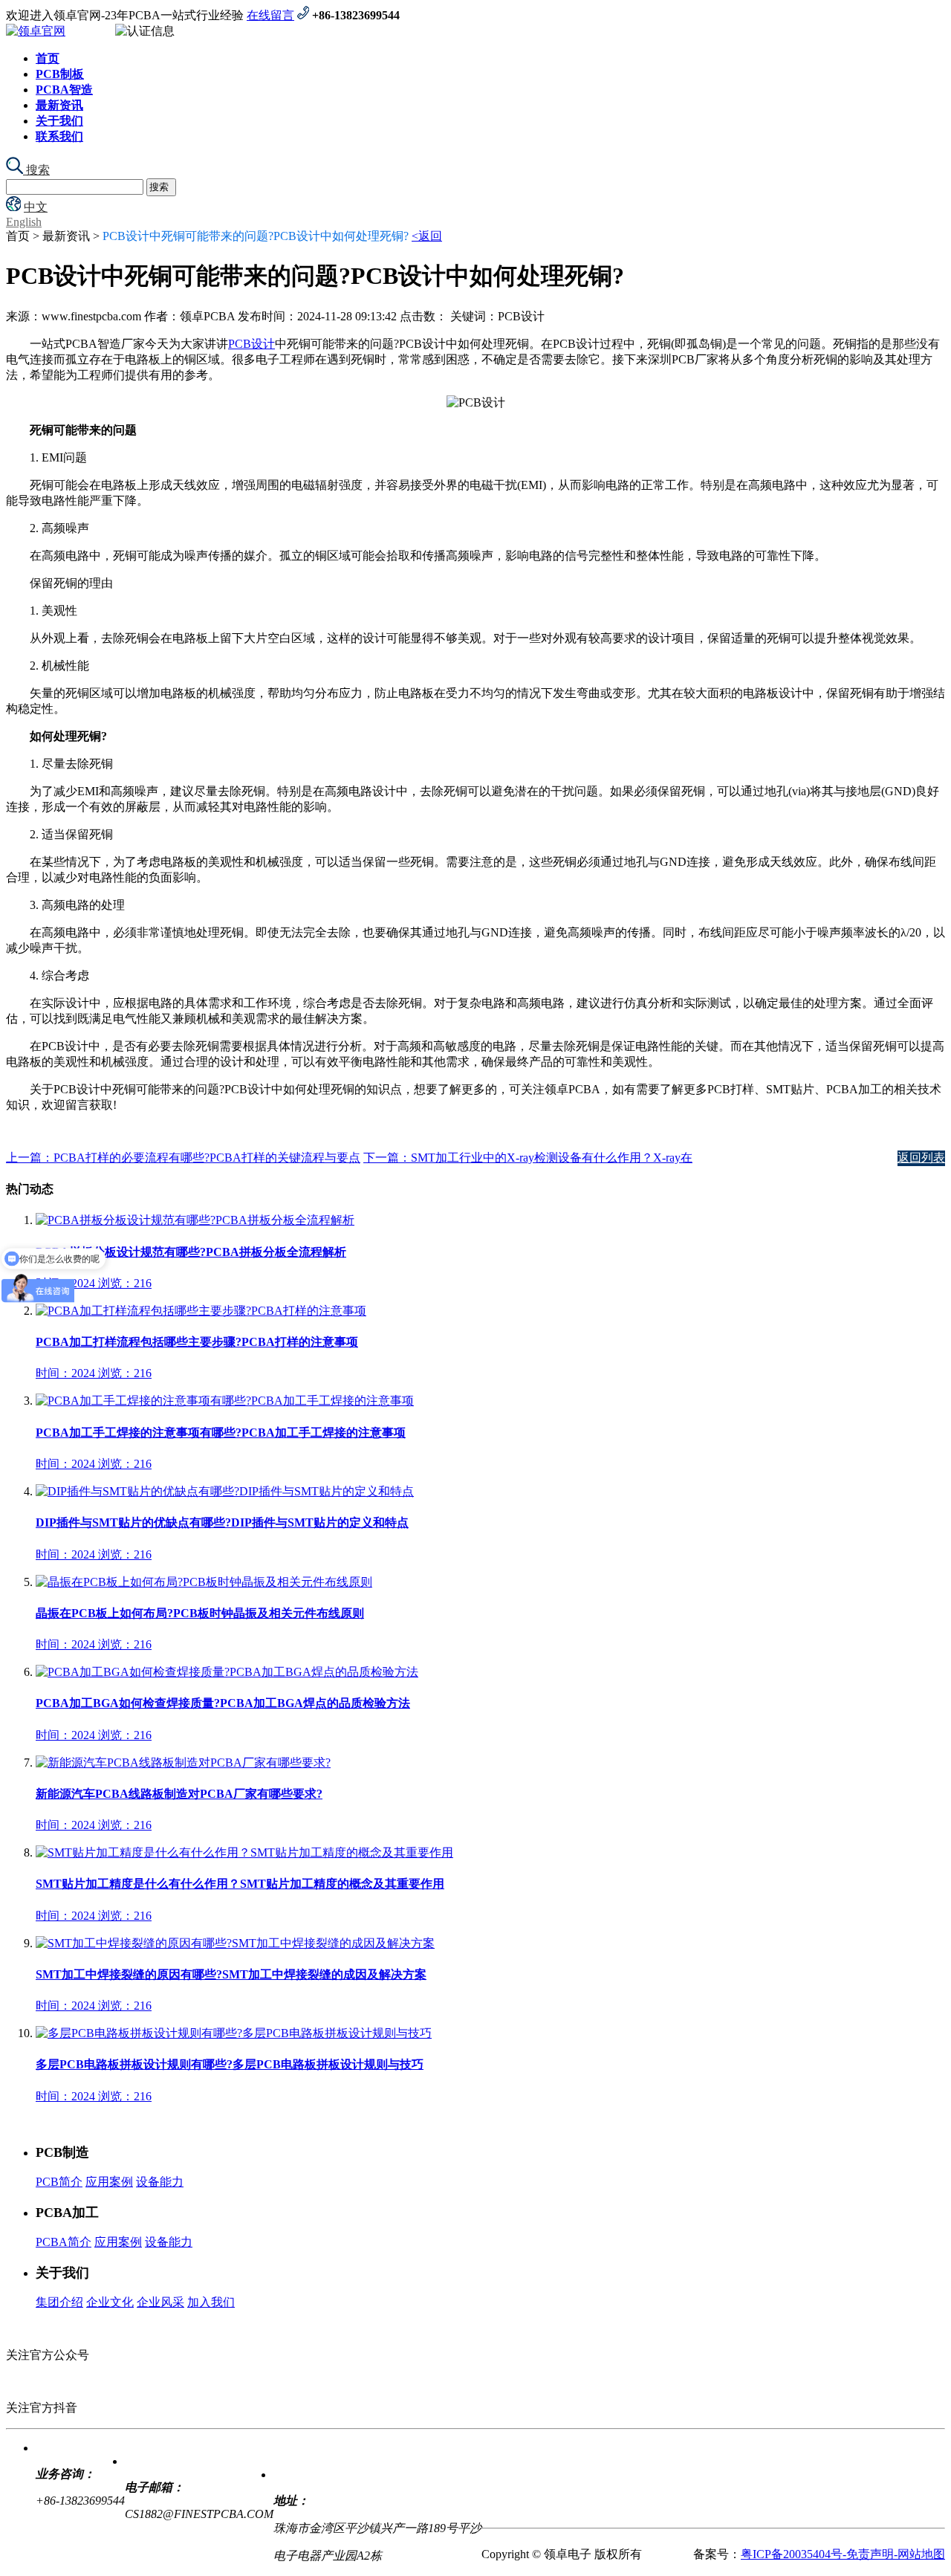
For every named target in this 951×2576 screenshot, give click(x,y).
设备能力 (160, 2182)
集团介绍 (59, 2302)
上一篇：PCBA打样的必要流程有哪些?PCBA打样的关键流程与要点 (183, 1158)
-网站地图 (919, 2554)
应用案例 (109, 2182)
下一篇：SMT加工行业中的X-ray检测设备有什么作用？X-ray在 (528, 1158)
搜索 (36, 170)
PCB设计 (251, 344)
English (24, 222)
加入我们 (211, 2302)
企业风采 (160, 2302)
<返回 (427, 236)
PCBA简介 (64, 2242)
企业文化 (110, 2302)
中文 (36, 207)
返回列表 (921, 1158)
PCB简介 (59, 2182)
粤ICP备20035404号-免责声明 (817, 2554)
